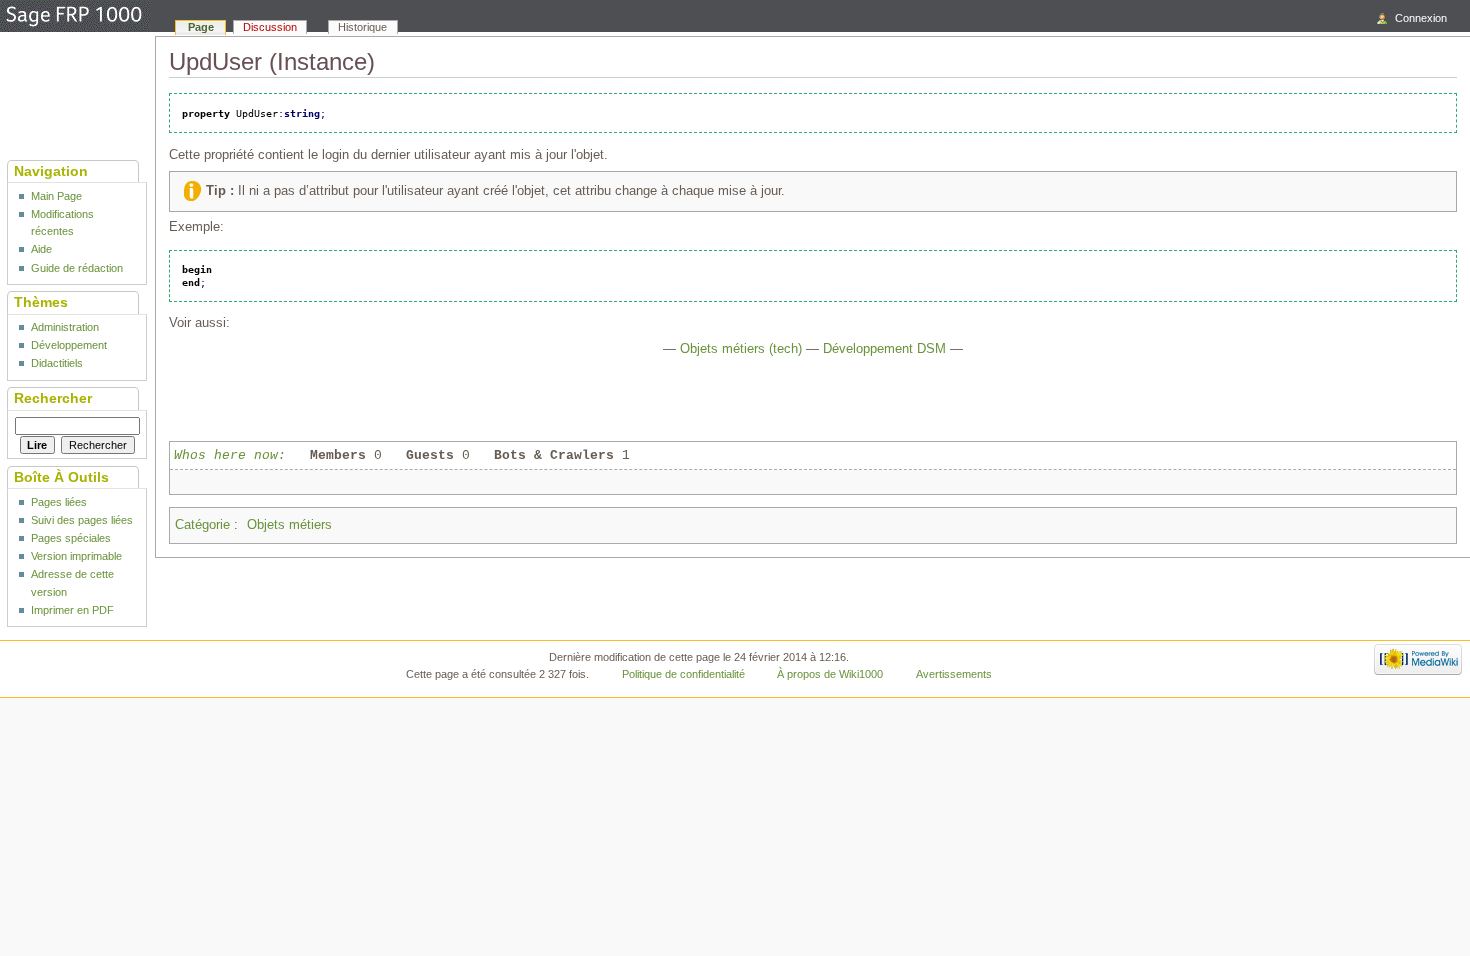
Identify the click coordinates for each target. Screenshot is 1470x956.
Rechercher (53, 398)
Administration (65, 327)
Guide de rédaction (77, 268)
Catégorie (202, 525)
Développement (69, 345)
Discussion (270, 27)
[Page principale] (75, 17)
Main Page (56, 196)
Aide (41, 249)
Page (201, 27)
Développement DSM (884, 349)
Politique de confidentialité (683, 674)
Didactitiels (57, 363)
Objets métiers (289, 525)
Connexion (1421, 18)
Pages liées (59, 502)
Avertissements (954, 674)
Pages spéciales (71, 538)
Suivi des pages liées (82, 520)
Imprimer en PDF (72, 610)
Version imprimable (76, 556)
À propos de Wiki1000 (830, 674)
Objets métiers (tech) (741, 349)
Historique (362, 27)
